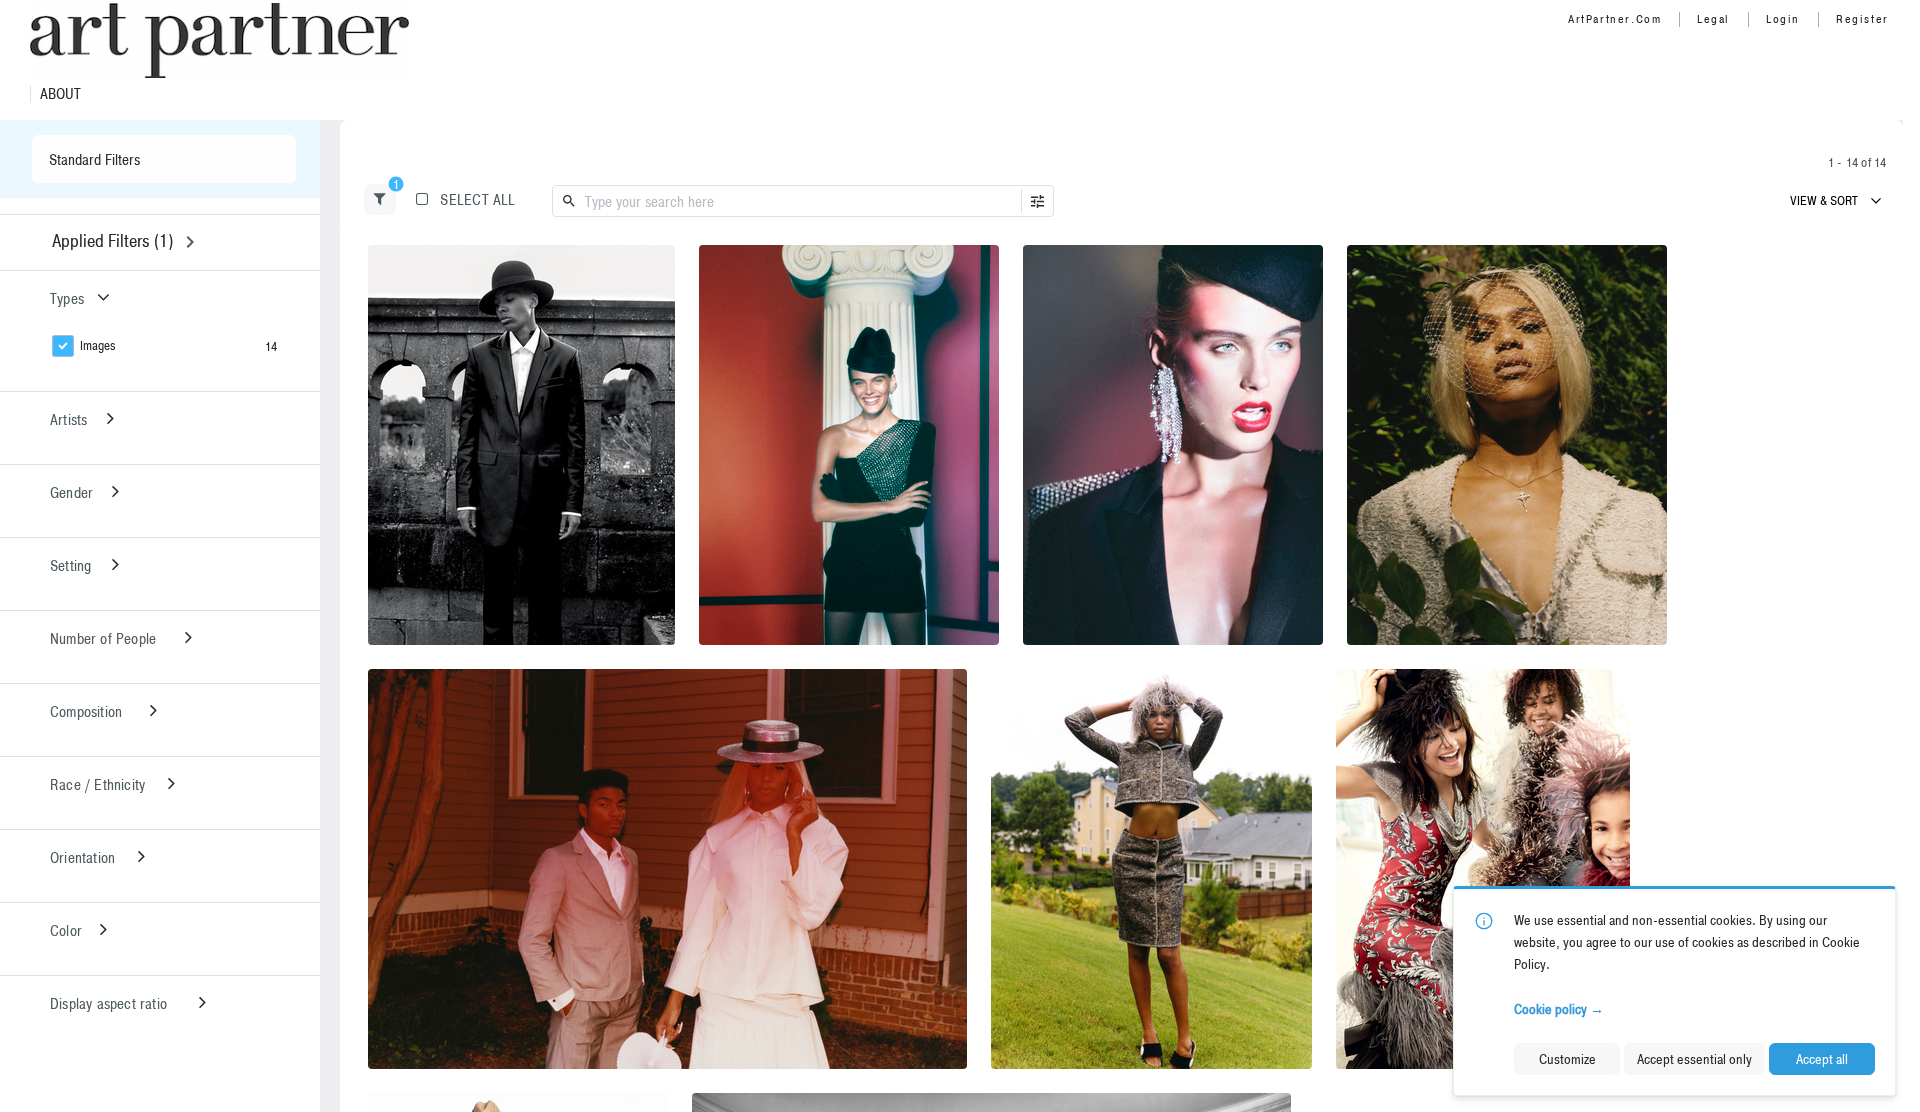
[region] (521, 445)
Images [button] (98, 345)
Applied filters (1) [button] (112, 240)
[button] (380, 199)
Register (1862, 19)
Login (1783, 19)
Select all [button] (477, 199)
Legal (1713, 19)
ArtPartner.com (1614, 19)
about (60, 94)
